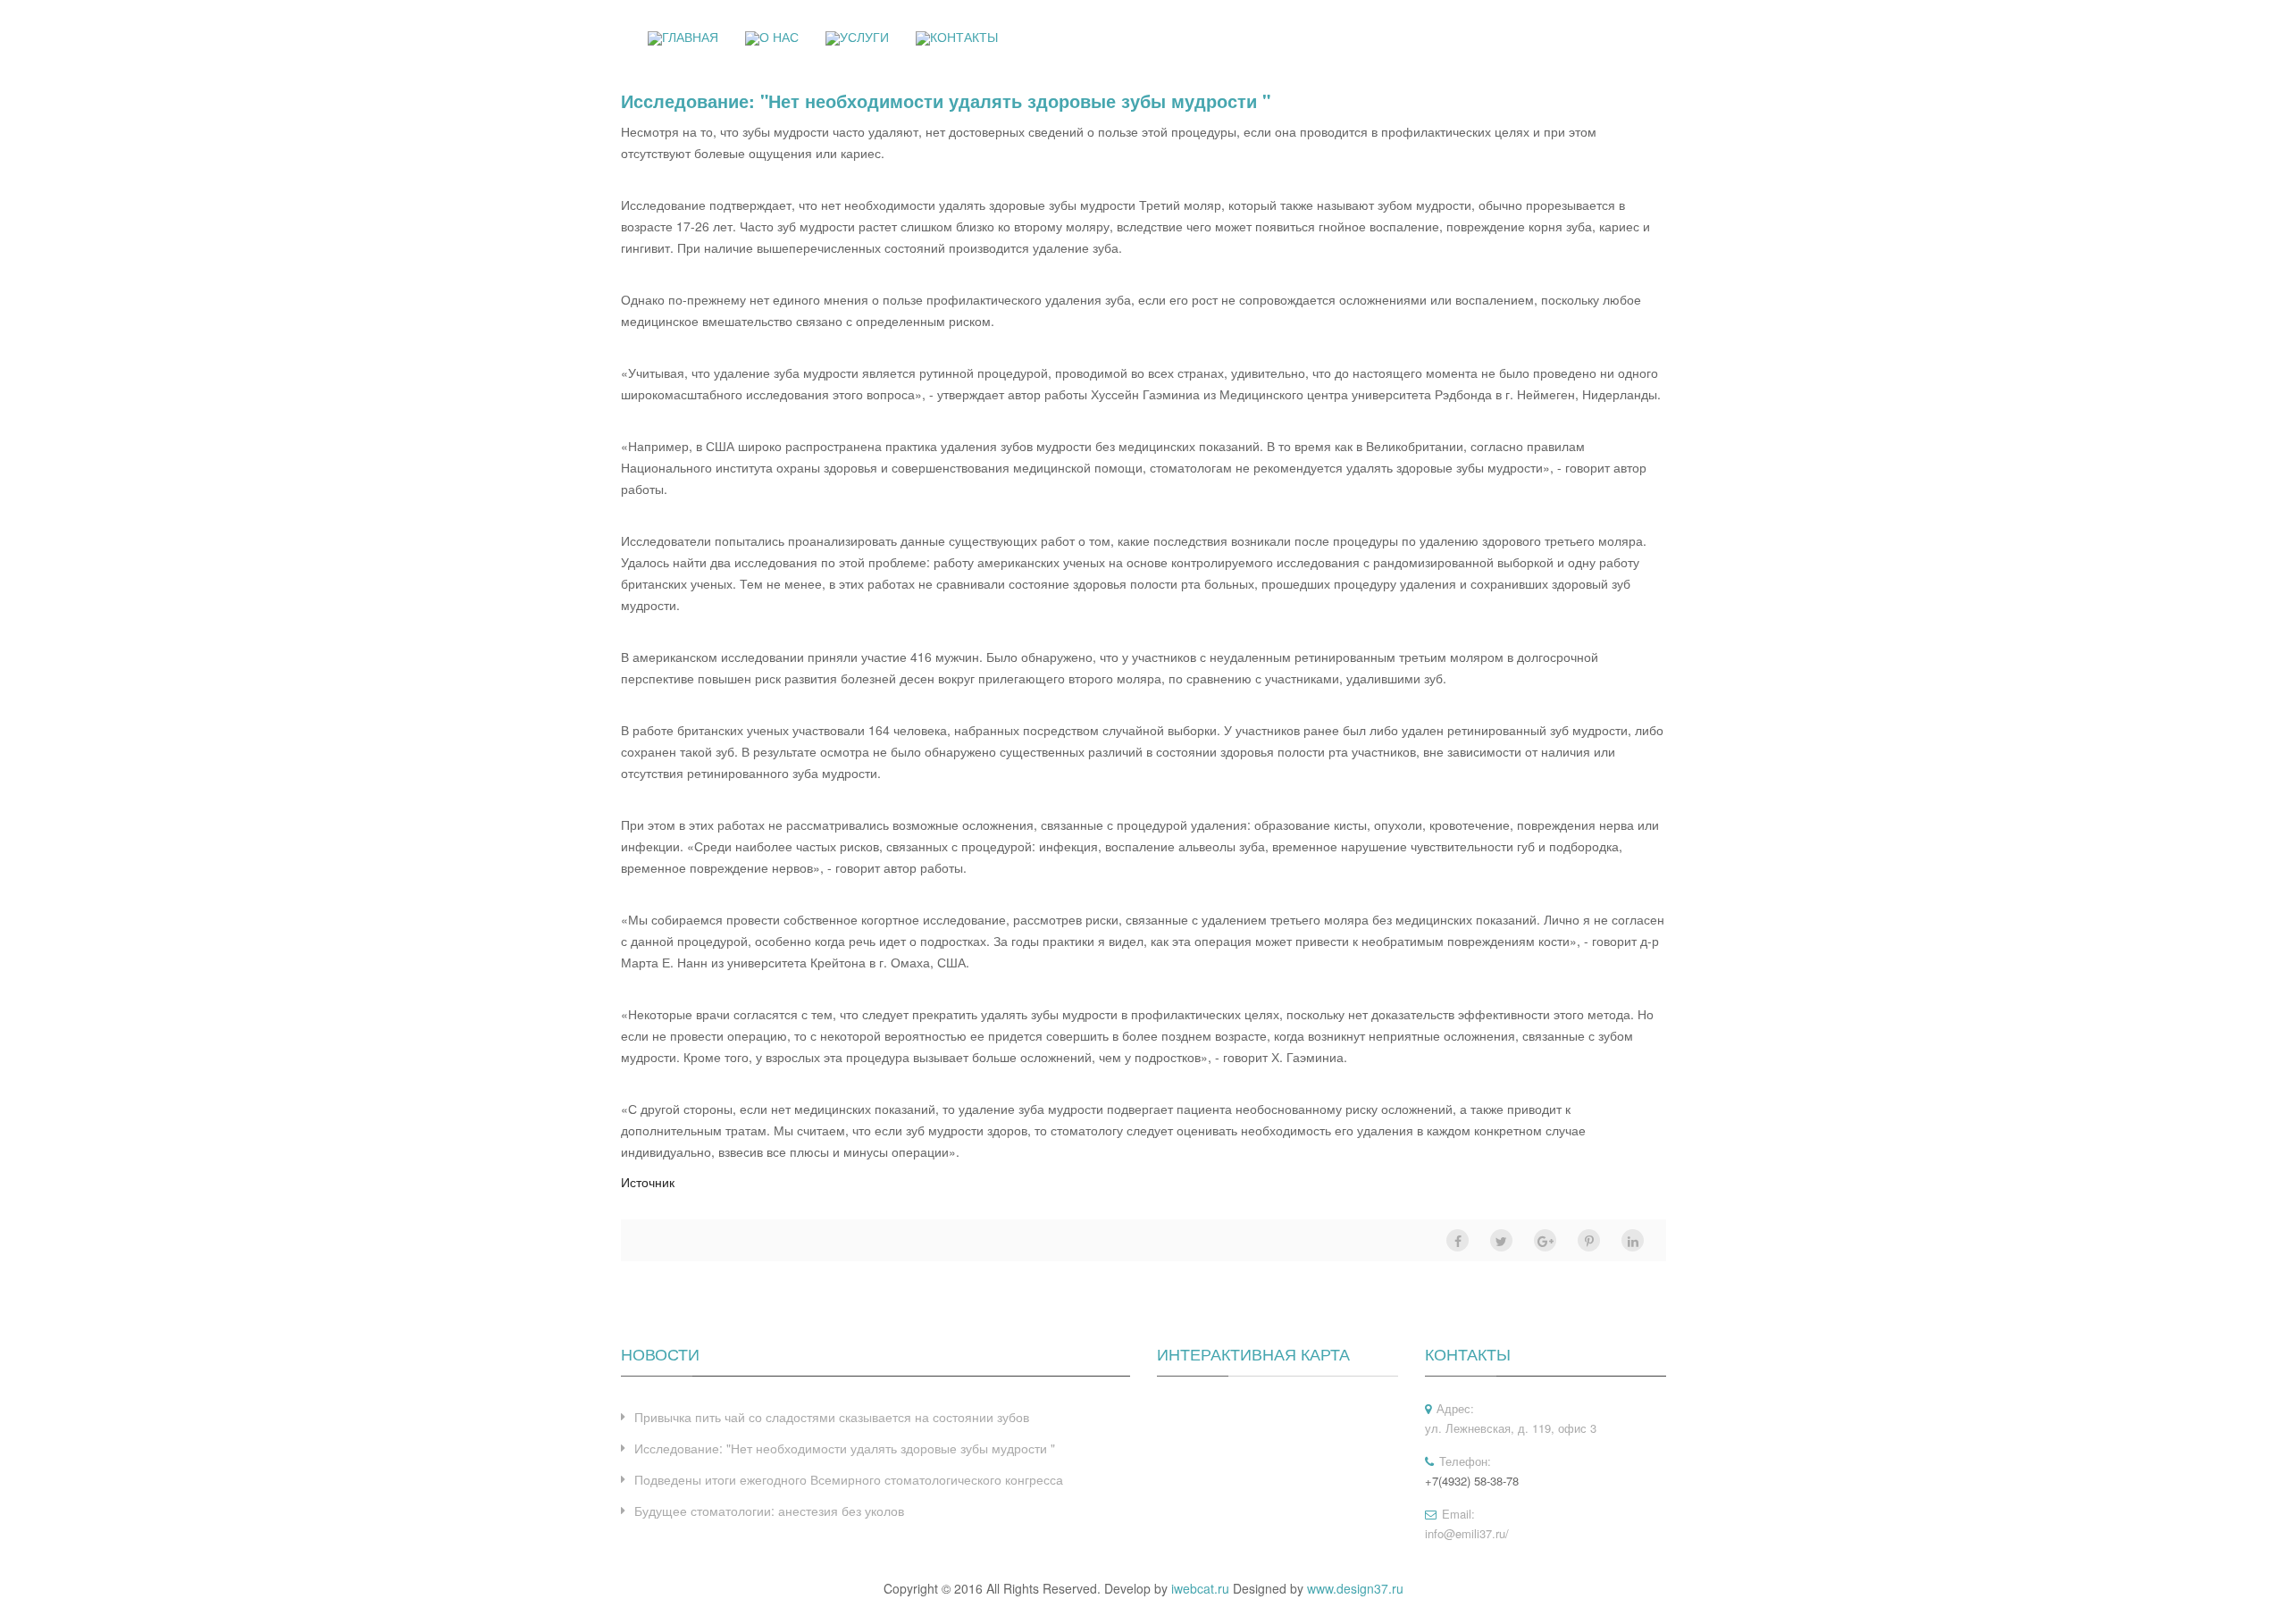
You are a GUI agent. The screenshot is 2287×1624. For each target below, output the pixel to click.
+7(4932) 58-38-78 (1472, 1481)
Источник (648, 1182)
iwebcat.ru (1200, 1588)
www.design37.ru (1355, 1588)
